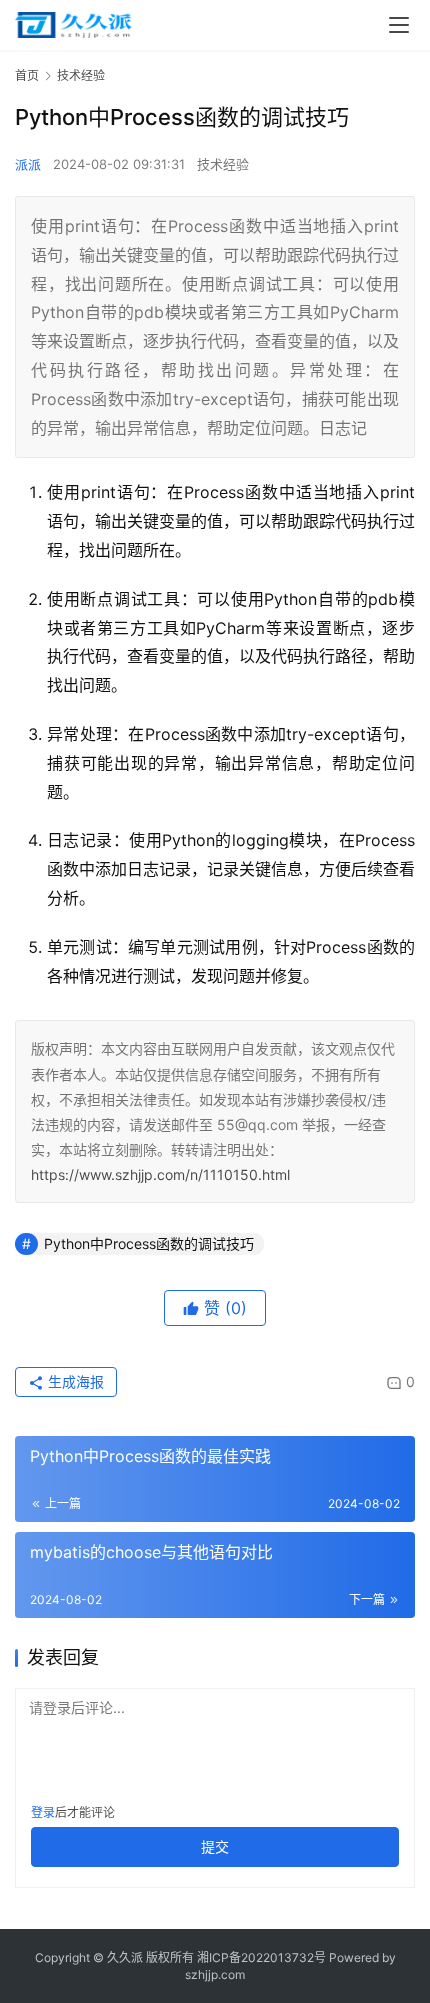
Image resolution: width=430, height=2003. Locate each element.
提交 (215, 1846)
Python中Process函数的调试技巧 (149, 1243)
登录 (43, 1812)
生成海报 (74, 1381)
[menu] (399, 25)
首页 (27, 75)
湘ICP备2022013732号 (261, 1957)
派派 (28, 164)
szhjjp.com (215, 1974)
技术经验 (223, 164)
